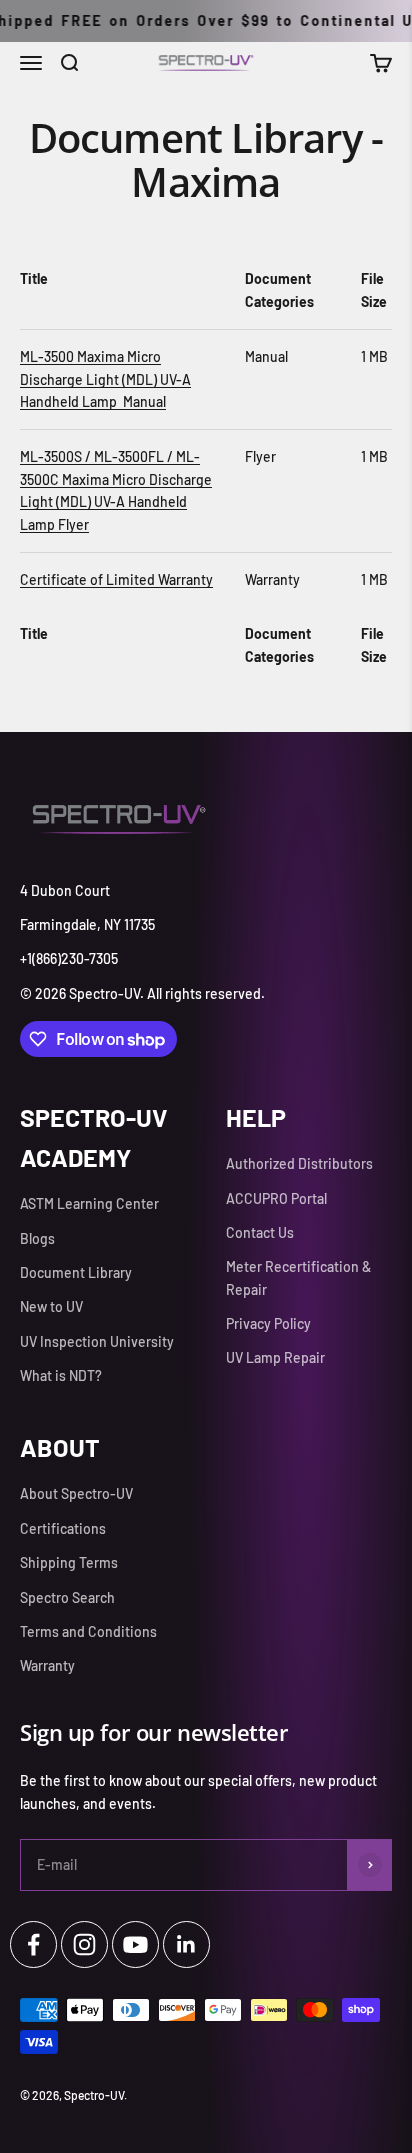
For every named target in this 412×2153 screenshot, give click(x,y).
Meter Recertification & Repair (298, 1277)
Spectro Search (67, 1597)
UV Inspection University (97, 1341)
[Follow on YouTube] (135, 1944)
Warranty (47, 1665)
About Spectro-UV (76, 1493)
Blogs (37, 1238)
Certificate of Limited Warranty (116, 579)
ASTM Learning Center (89, 1203)
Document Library (76, 1272)
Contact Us (260, 1232)
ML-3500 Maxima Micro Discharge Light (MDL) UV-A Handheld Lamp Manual (105, 379)
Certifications (63, 1528)
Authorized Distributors (299, 1163)
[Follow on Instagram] (84, 1944)
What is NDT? (61, 1375)
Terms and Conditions (88, 1631)
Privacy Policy (268, 1323)
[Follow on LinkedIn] (186, 1944)
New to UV (51, 1306)
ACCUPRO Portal (276, 1198)
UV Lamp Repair (275, 1357)
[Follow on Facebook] (33, 1944)
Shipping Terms (69, 1562)
